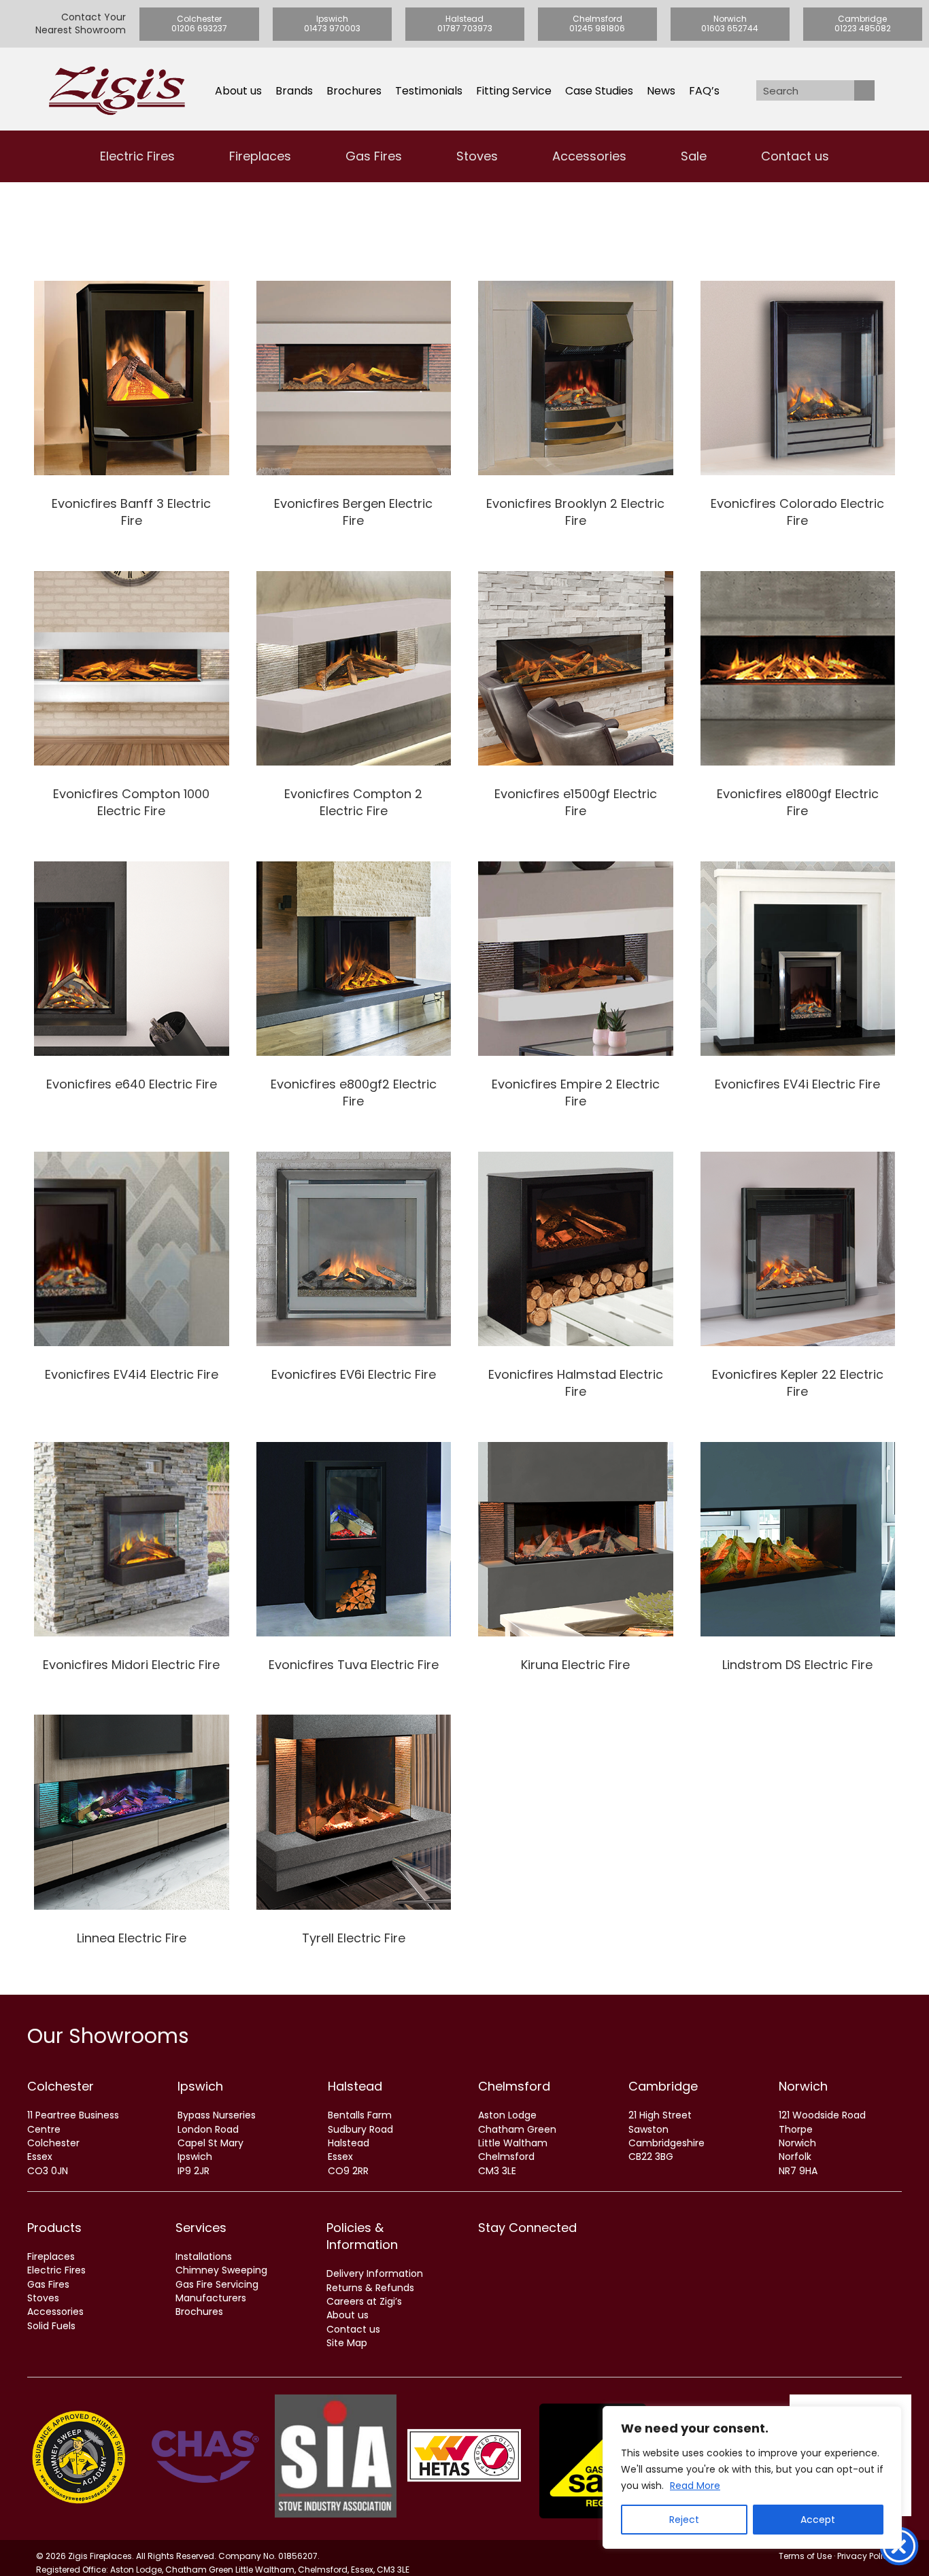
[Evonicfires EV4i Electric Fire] (798, 991)
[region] (752, 2477)
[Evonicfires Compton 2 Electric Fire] (354, 701)
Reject (684, 2520)
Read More (695, 2486)
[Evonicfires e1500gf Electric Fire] (576, 701)
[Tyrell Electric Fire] (354, 1836)
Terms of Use (805, 2556)
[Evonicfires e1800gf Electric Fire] (798, 701)
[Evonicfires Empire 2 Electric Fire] (576, 991)
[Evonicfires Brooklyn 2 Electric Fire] (576, 410)
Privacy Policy (865, 2556)
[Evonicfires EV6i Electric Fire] (354, 1281)
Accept (818, 2520)
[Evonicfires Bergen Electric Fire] (354, 410)
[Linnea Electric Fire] (132, 1836)
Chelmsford (514, 2086)
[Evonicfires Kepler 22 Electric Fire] (798, 1281)
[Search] (864, 90)
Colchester (61, 2086)
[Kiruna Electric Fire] (576, 1563)
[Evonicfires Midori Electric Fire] (132, 1563)
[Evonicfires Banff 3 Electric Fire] (132, 410)
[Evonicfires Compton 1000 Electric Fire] (132, 701)
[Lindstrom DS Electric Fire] (798, 1563)
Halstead (355, 2086)
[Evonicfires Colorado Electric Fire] (798, 410)
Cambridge (663, 2086)
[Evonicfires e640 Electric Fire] (132, 991)
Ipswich (200, 2086)
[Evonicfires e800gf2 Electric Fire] (354, 991)
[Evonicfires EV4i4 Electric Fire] (132, 1281)
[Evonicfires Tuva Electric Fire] (354, 1563)
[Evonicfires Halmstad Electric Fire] (576, 1281)
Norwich (803, 2086)
